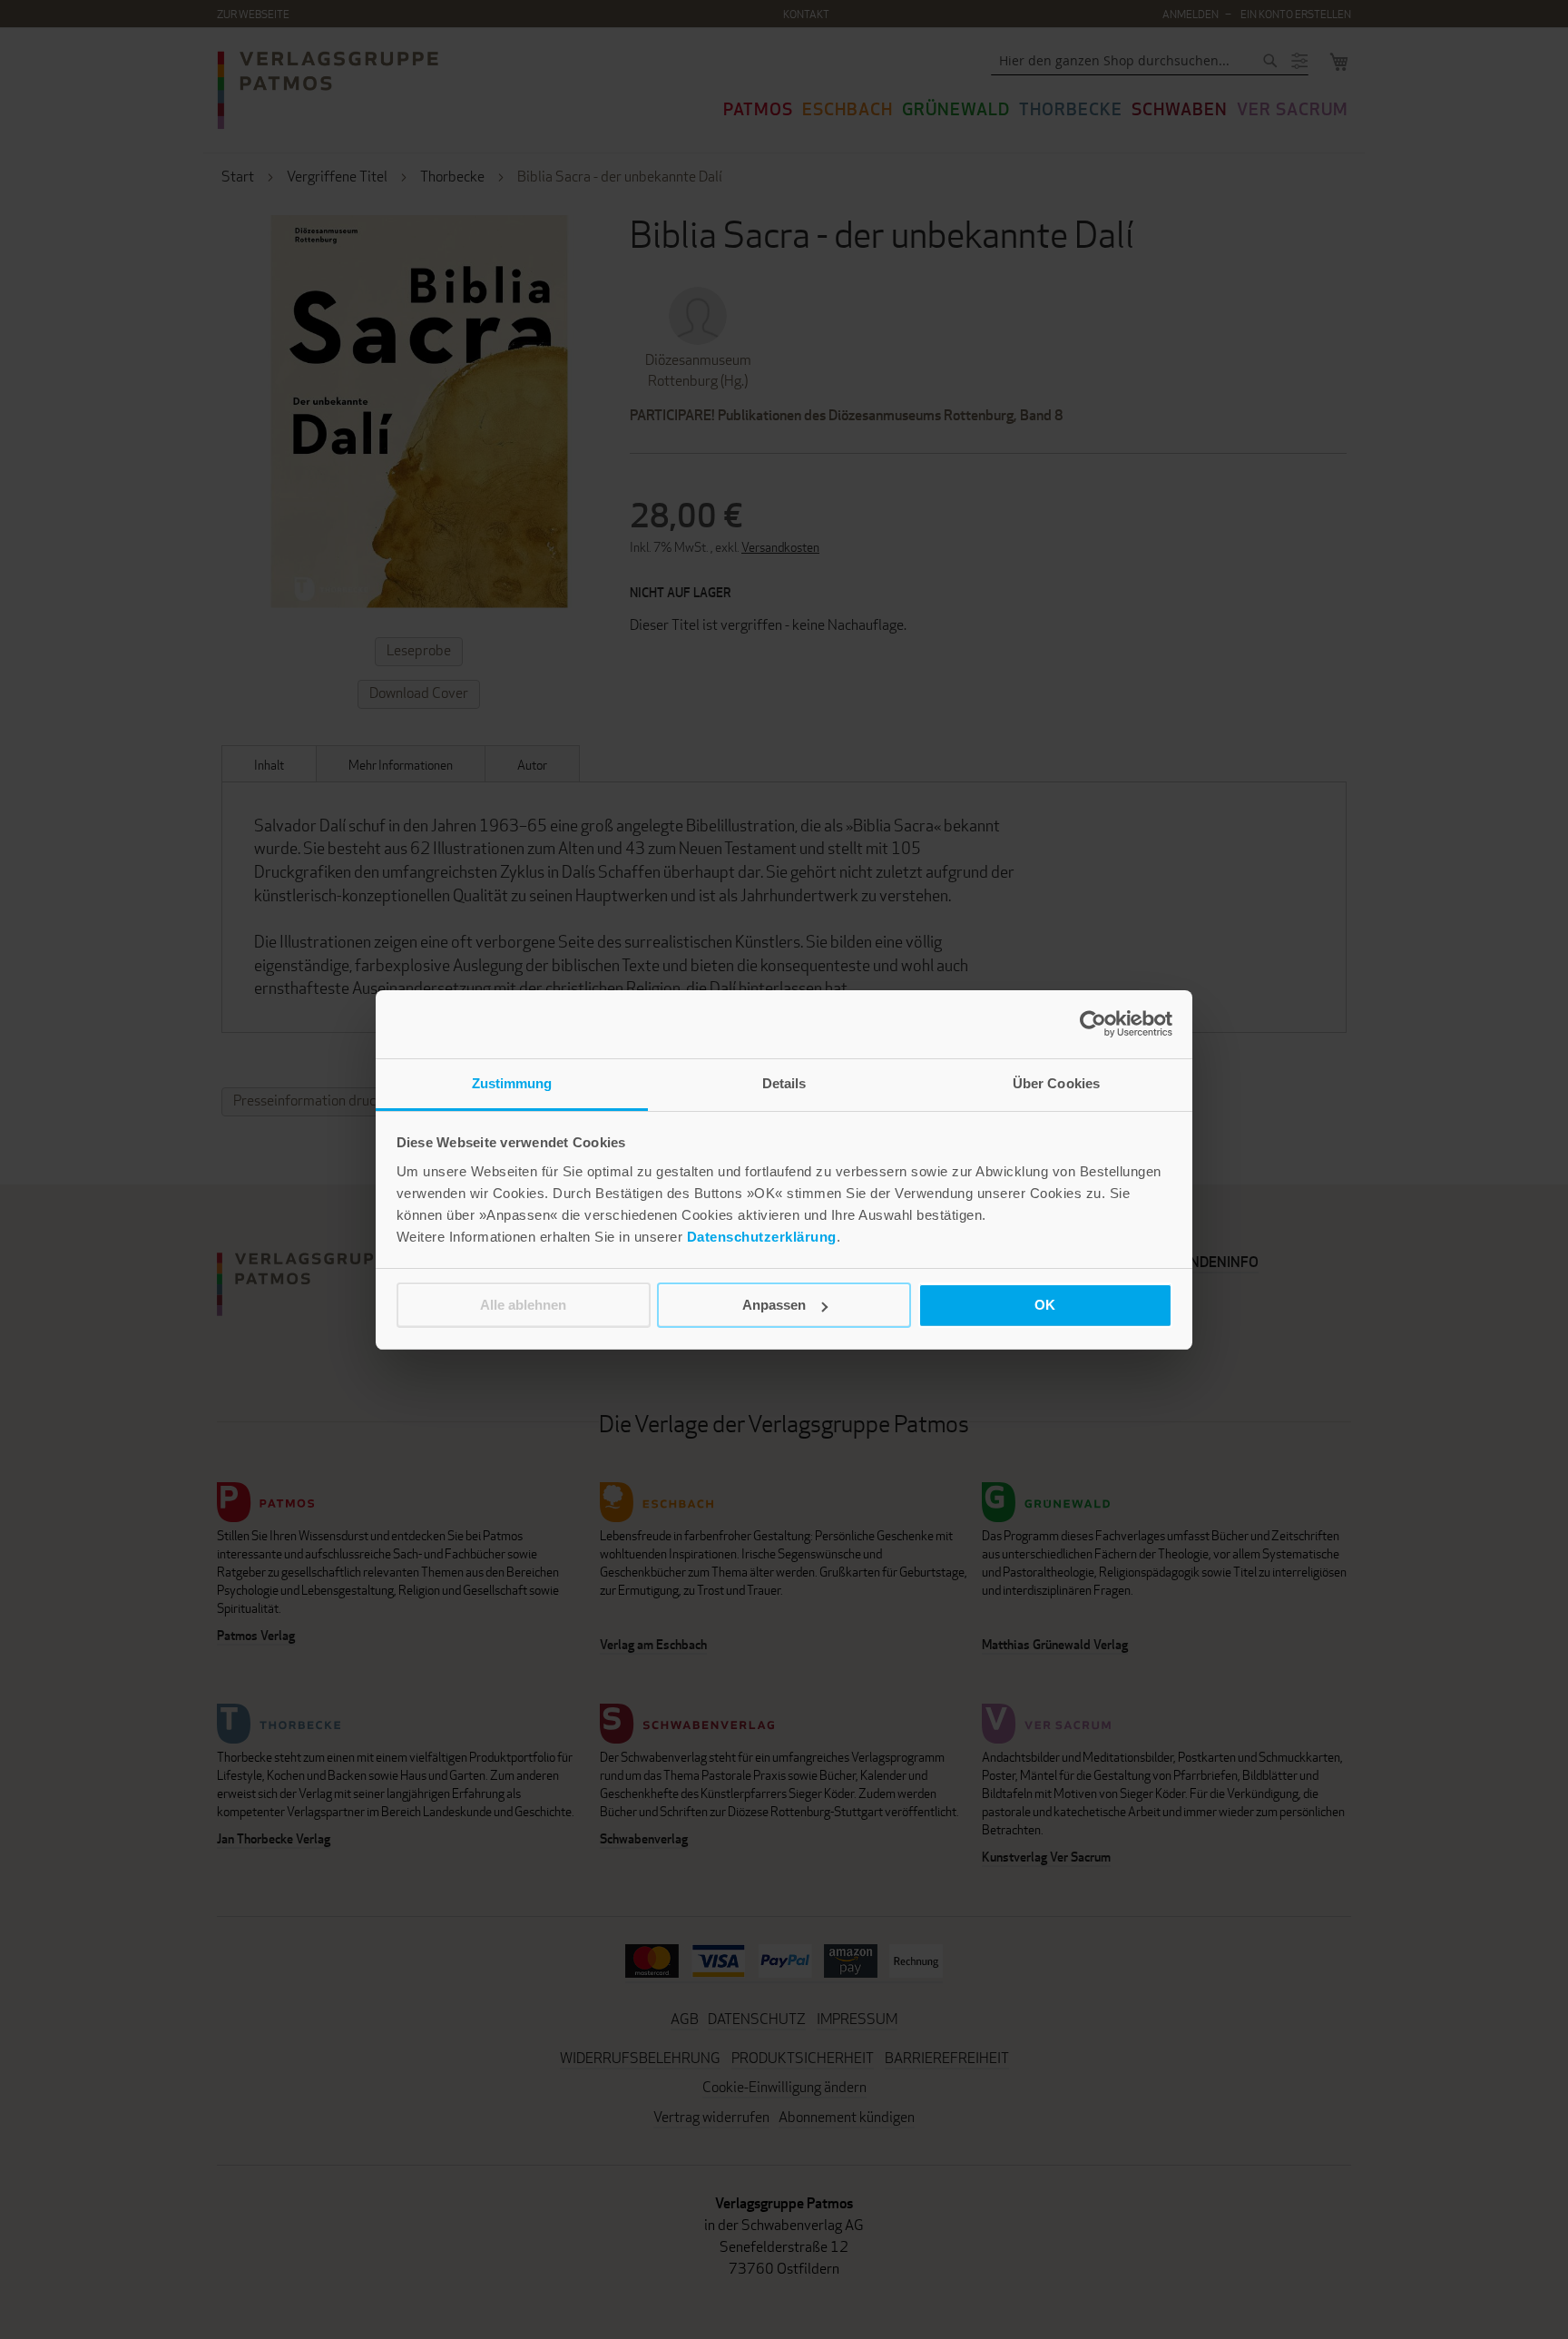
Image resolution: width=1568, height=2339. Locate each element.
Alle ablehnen (523, 1305)
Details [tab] (784, 1083)
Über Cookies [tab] (1056, 1083)
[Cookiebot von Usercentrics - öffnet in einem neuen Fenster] (1093, 1024)
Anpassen (774, 1305)
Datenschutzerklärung (762, 1237)
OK (1045, 1305)
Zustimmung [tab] (512, 1083)
